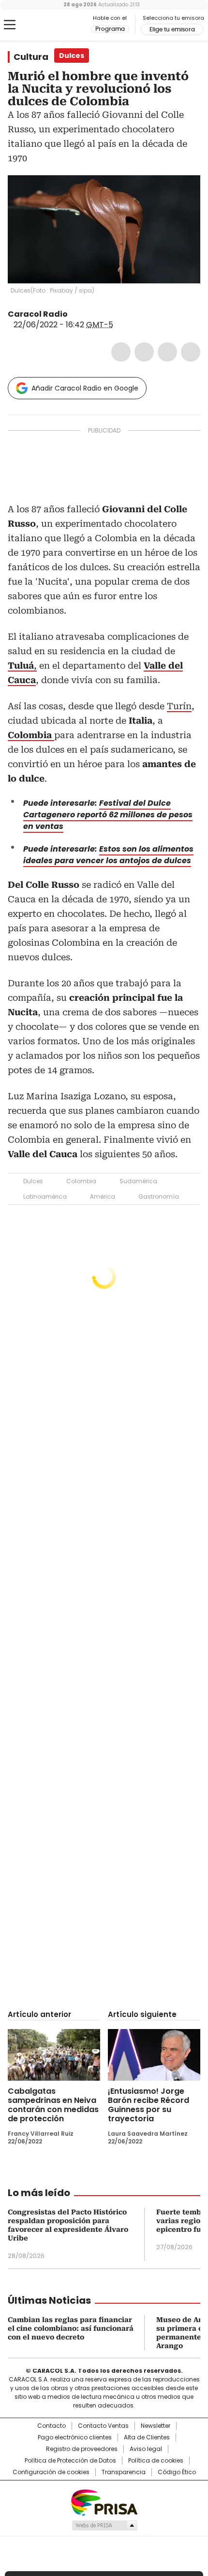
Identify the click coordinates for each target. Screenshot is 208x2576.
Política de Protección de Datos (70, 2461)
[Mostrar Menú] (10, 25)
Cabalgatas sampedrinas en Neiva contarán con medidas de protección (53, 2105)
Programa (110, 29)
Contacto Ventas (103, 2426)
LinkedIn (167, 352)
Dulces (33, 1181)
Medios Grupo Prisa (104, 2525)
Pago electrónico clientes (75, 2437)
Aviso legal (146, 2449)
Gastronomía (159, 1197)
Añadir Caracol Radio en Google (85, 388)
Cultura (31, 57)
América (103, 1197)
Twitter (144, 352)
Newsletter (156, 2426)
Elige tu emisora (172, 29)
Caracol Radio (48, 25)
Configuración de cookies (51, 2472)
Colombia (81, 1181)
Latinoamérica (45, 1197)
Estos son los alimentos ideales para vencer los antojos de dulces (108, 855)
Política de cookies (156, 2461)
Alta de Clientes (147, 2437)
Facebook (121, 352)
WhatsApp (191, 352)
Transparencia (124, 2472)
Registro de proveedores (82, 2449)
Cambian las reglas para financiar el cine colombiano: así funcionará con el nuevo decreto (71, 2328)
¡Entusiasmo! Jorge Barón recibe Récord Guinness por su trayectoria (149, 2105)
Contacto (52, 2426)
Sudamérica (138, 1181)
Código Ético (177, 2472)
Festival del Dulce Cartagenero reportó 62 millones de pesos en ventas (108, 815)
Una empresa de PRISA (104, 2502)
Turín (179, 706)
